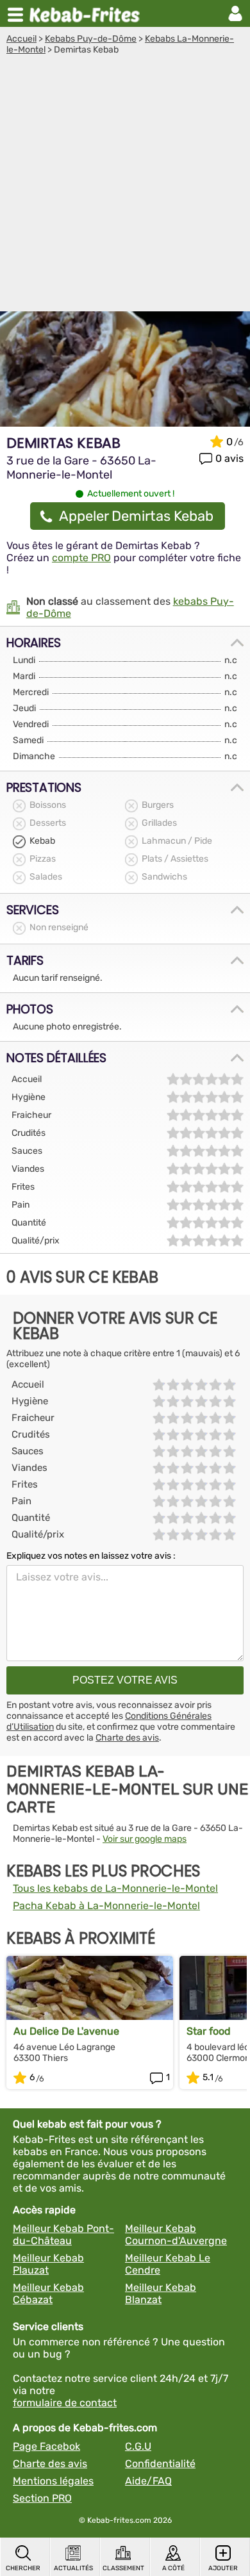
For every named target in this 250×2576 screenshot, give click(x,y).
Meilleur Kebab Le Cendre (168, 2264)
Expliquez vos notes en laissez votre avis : (91, 1556)
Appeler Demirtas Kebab (136, 516)
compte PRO (81, 558)
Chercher (23, 2568)
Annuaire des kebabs (87, 13)
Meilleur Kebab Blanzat (161, 2293)
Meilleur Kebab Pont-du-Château (63, 2235)
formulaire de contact (65, 2403)
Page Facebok (46, 2446)
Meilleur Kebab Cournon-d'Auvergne (176, 2235)
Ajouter (223, 2568)
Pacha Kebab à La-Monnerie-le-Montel (106, 1906)
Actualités (73, 2568)
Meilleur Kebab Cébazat (48, 2293)
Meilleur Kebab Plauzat (48, 2264)
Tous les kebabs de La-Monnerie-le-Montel (115, 1888)
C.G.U (138, 2446)
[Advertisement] (125, 186)
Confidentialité (160, 2464)
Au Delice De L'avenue (66, 2031)
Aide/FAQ (148, 2481)
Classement (123, 2568)
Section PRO (42, 2498)
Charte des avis (127, 1738)
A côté (173, 2568)
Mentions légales (53, 2481)
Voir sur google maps (145, 1839)
